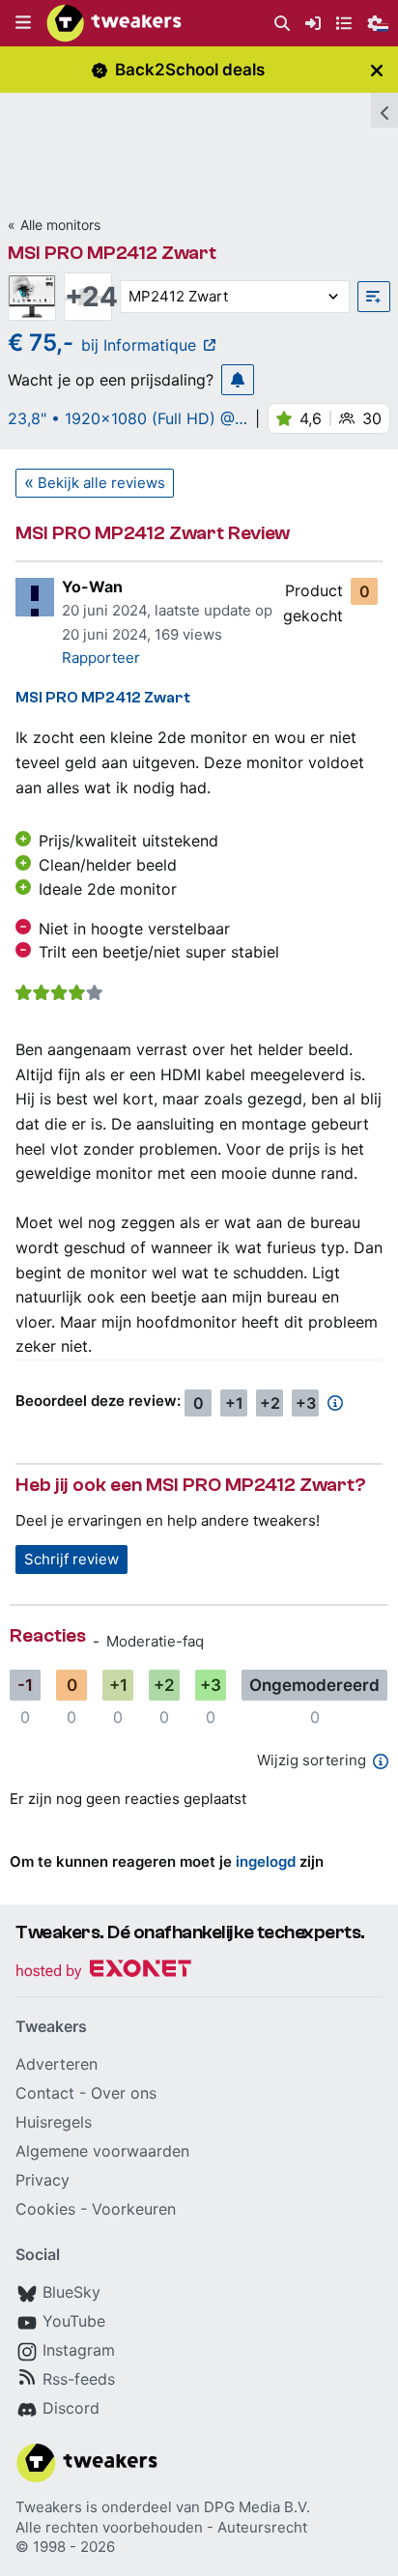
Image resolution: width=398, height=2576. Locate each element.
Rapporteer (101, 658)
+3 (306, 1403)
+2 (270, 1403)
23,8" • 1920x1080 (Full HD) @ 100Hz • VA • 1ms (121, 418)
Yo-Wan (92, 587)
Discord (71, 2408)
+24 (88, 297)
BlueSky (71, 2292)
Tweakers (49, 2507)
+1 (234, 1403)
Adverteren (57, 2064)
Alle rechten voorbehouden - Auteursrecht (161, 2527)
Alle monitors (60, 225)
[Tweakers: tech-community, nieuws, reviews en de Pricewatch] (114, 23)
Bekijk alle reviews (101, 483)
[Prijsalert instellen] (238, 380)
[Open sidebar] (384, 110)
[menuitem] (282, 24)
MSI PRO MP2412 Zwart (112, 253)
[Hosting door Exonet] (103, 1972)
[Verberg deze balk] (377, 70)
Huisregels (54, 2122)
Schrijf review (71, 1559)
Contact (45, 2093)
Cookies (45, 2209)
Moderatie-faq (155, 1641)
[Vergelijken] (374, 297)
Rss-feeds (79, 2379)
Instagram (79, 2350)
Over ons (124, 2093)
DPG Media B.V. (257, 2507)
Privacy (43, 2180)
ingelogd (266, 1861)
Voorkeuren (134, 2209)
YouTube (74, 2321)
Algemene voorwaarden (102, 2151)
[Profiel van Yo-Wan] (35, 597)
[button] (23, 23)
